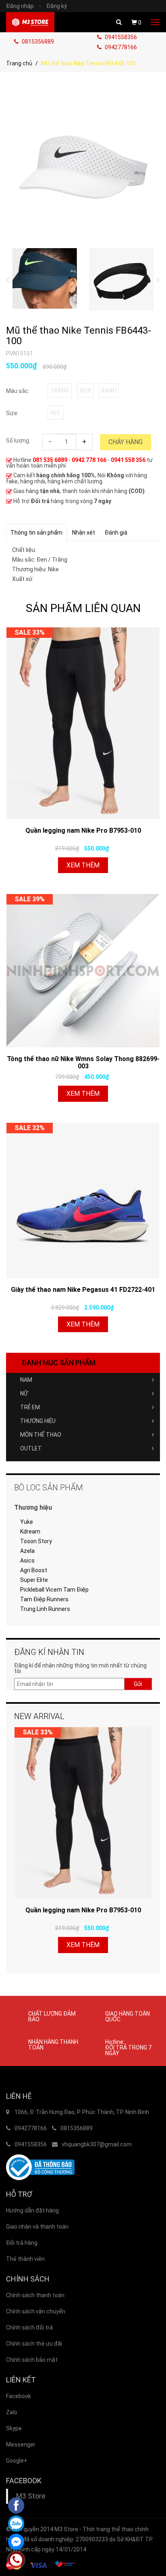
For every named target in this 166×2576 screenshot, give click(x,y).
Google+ (17, 2461)
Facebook (19, 2396)
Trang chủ (19, 63)
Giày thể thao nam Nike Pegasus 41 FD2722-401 (83, 1290)
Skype (14, 2428)
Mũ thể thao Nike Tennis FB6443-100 (79, 336)
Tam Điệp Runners (44, 1599)
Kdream (30, 1531)
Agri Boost (34, 1570)
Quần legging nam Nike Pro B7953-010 (83, 830)
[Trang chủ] (30, 22)
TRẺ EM (30, 1407)
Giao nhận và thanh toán (37, 2227)
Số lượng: (18, 441)
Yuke (27, 1522)
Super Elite (34, 1580)
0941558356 (120, 37)
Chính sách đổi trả (29, 2327)
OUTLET (31, 1448)
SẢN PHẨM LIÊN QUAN (83, 608)
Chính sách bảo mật (32, 2360)
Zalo (12, 2412)
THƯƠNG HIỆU (38, 1421)
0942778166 (120, 47)
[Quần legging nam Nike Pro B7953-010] (83, 723)
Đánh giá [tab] (116, 533)
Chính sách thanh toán (35, 2295)
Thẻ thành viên (25, 2259)
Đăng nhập (24, 6)
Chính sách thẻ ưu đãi (34, 2344)
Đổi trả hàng (22, 2243)
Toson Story (36, 1541)
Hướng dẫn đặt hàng (32, 2210)
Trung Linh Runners (45, 1609)
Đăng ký (57, 6)
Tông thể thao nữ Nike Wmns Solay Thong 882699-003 (83, 1062)
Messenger (21, 2444)
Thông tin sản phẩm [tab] (36, 533)
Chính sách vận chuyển (36, 2311)
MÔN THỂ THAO (41, 1435)
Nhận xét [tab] (84, 533)
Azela (27, 1551)
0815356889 (37, 42)
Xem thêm (83, 865)
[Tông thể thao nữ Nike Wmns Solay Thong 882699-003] (83, 971)
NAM (26, 1380)
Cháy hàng (126, 442)
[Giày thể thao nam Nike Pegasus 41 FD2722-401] (83, 1200)
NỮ (24, 1394)
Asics (27, 1561)
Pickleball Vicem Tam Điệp (54, 1590)
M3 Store (31, 2496)
